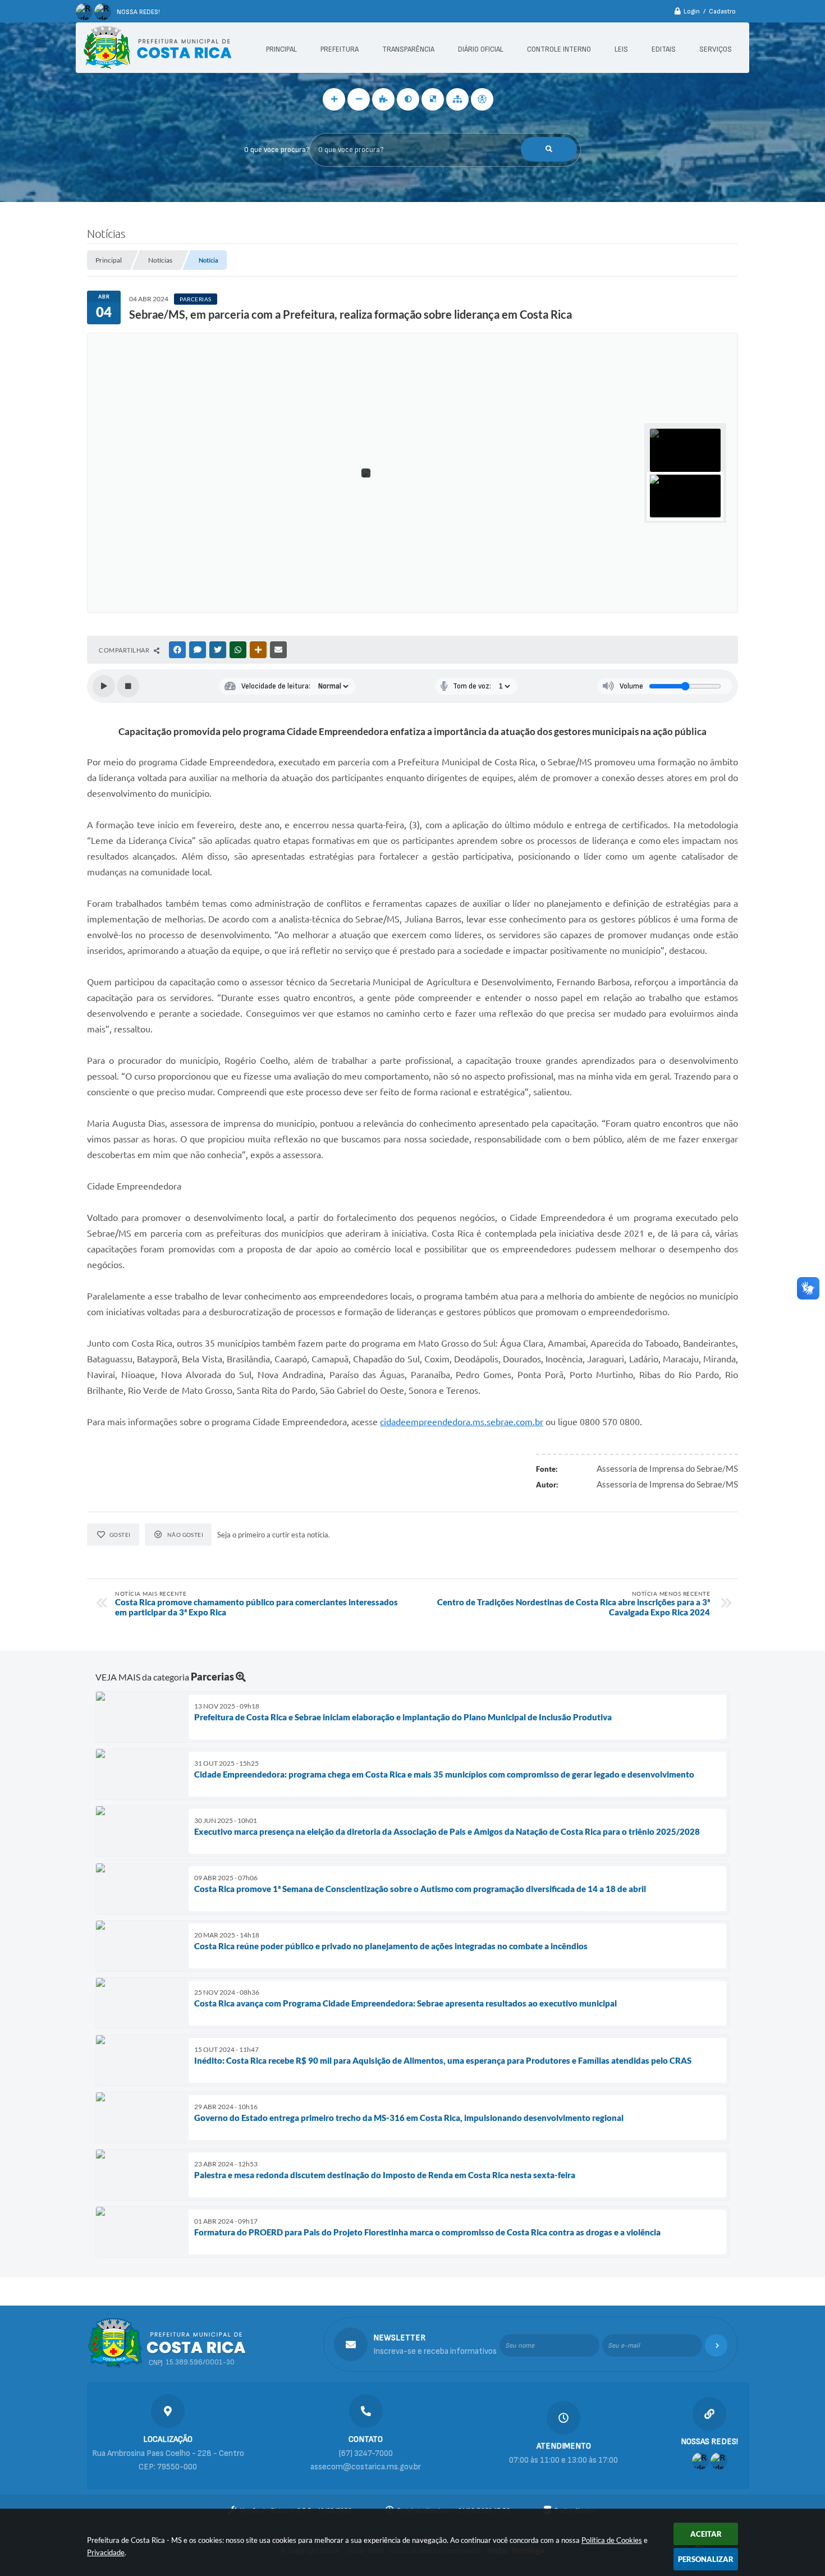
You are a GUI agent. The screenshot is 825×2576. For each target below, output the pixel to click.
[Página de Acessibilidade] (482, 99)
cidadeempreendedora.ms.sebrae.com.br (462, 1422)
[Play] (104, 686)
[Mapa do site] (457, 99)
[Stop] (128, 686)
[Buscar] (549, 149)
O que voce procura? (277, 150)
